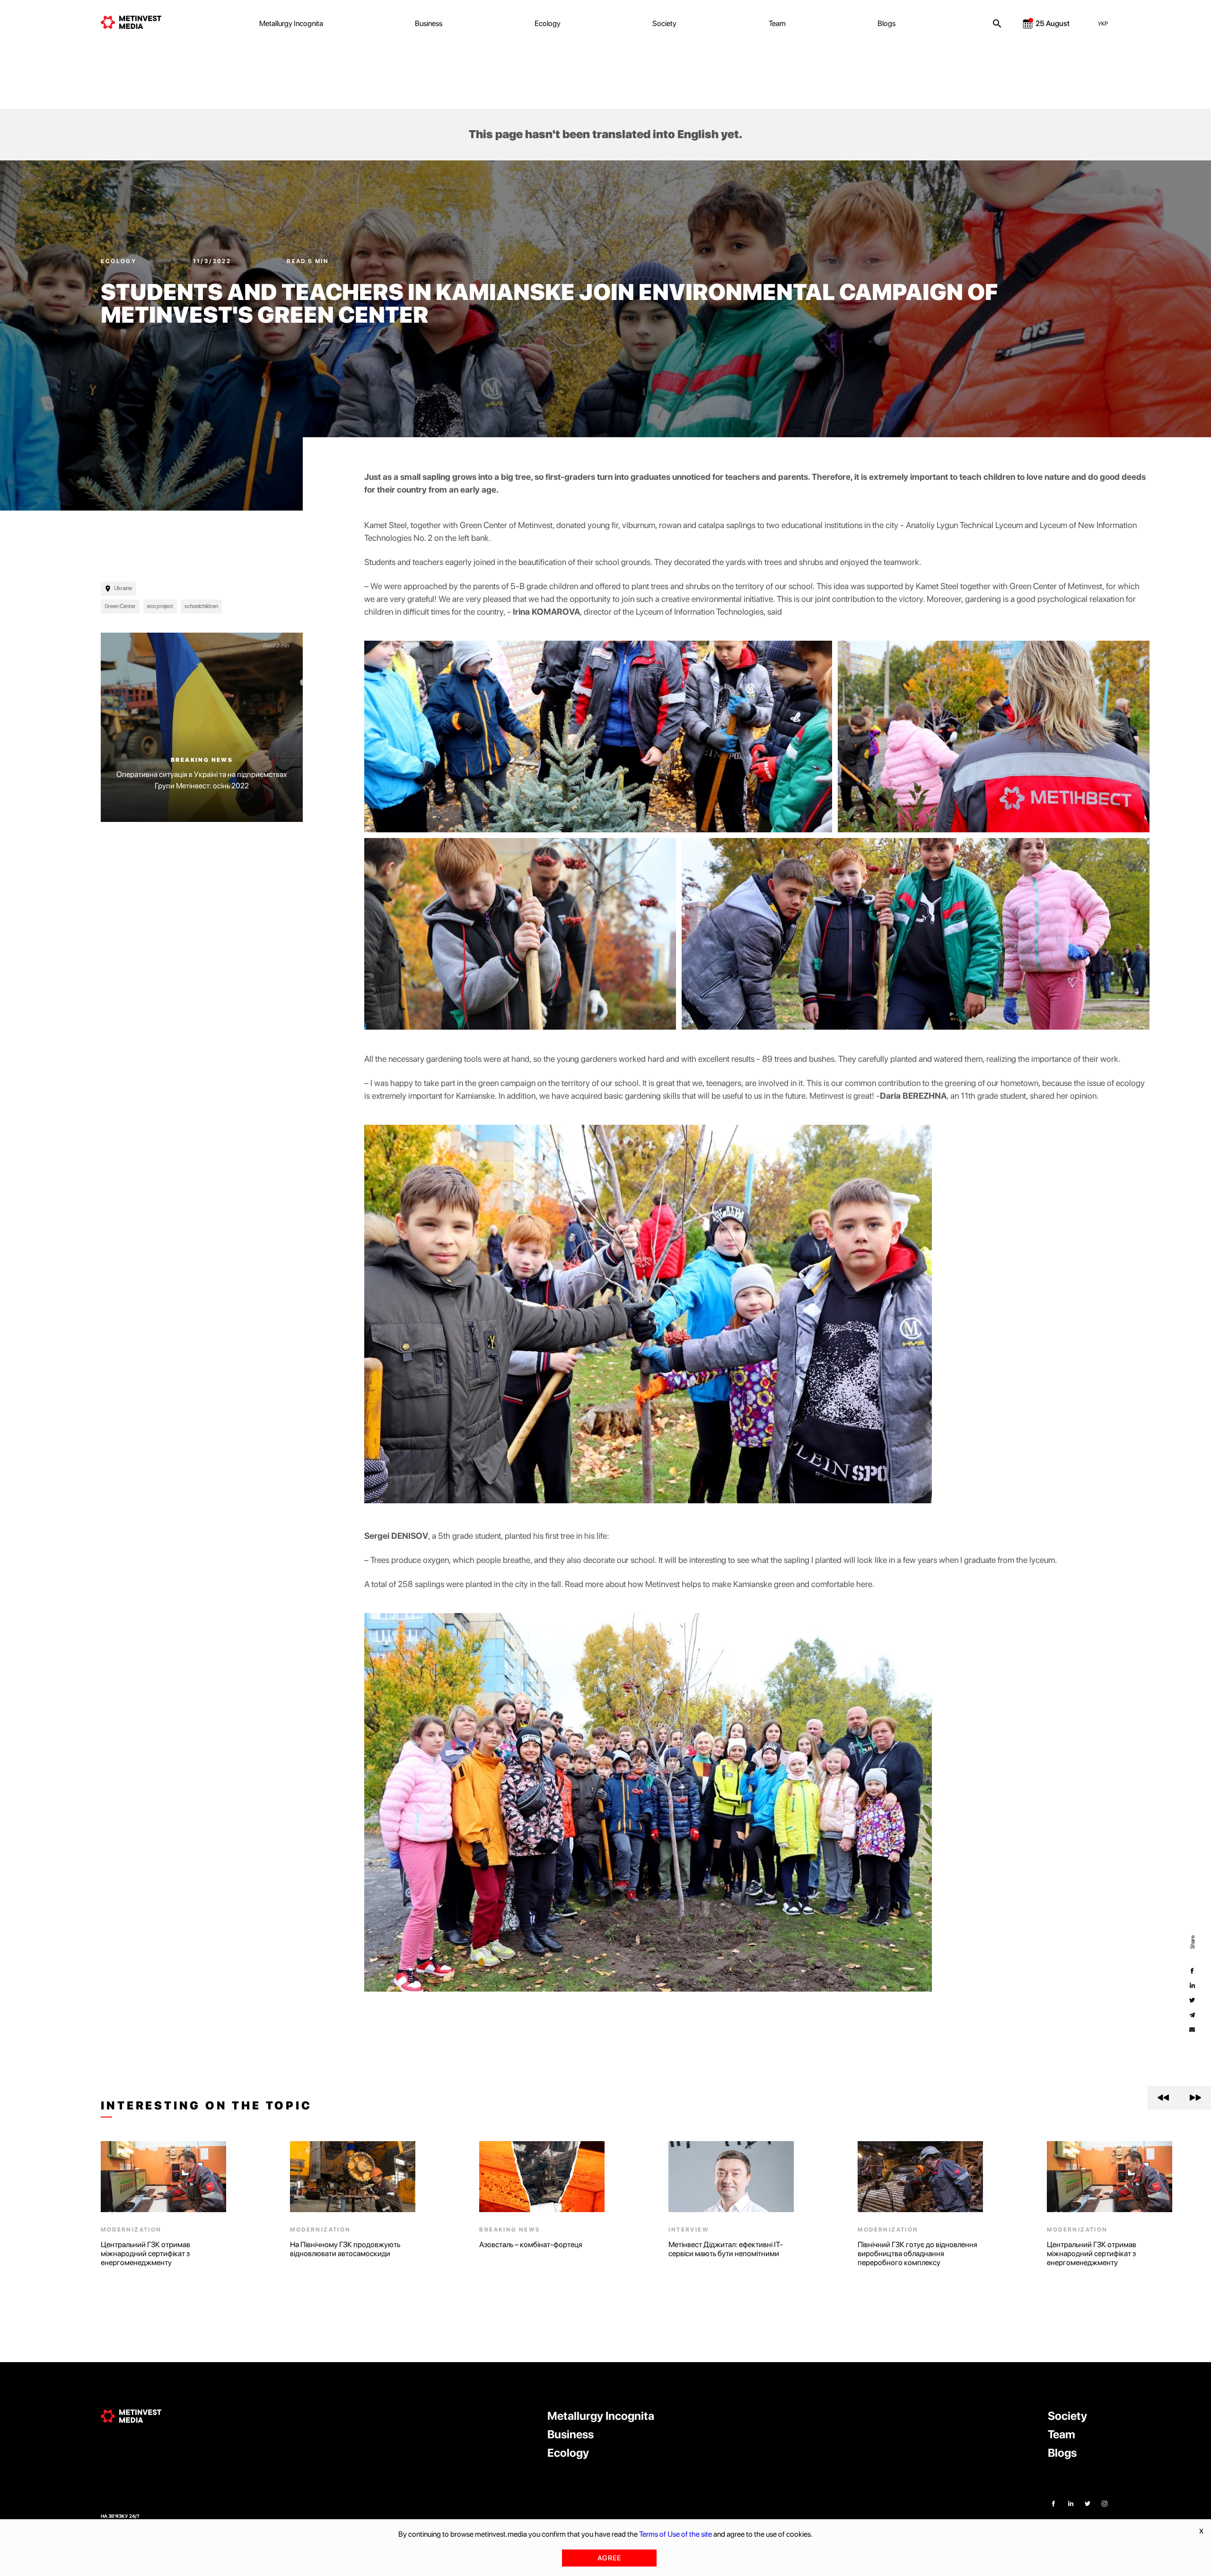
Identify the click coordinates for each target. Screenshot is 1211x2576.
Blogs (886, 23)
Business (429, 23)
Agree (609, 2558)
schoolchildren (201, 606)
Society (664, 23)
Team (777, 23)
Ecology (548, 23)
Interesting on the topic (206, 2106)
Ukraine (123, 588)
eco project (160, 606)
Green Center (120, 606)
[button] (1163, 2098)
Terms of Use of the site (676, 2534)
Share (1192, 1942)
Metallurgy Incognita (291, 23)
